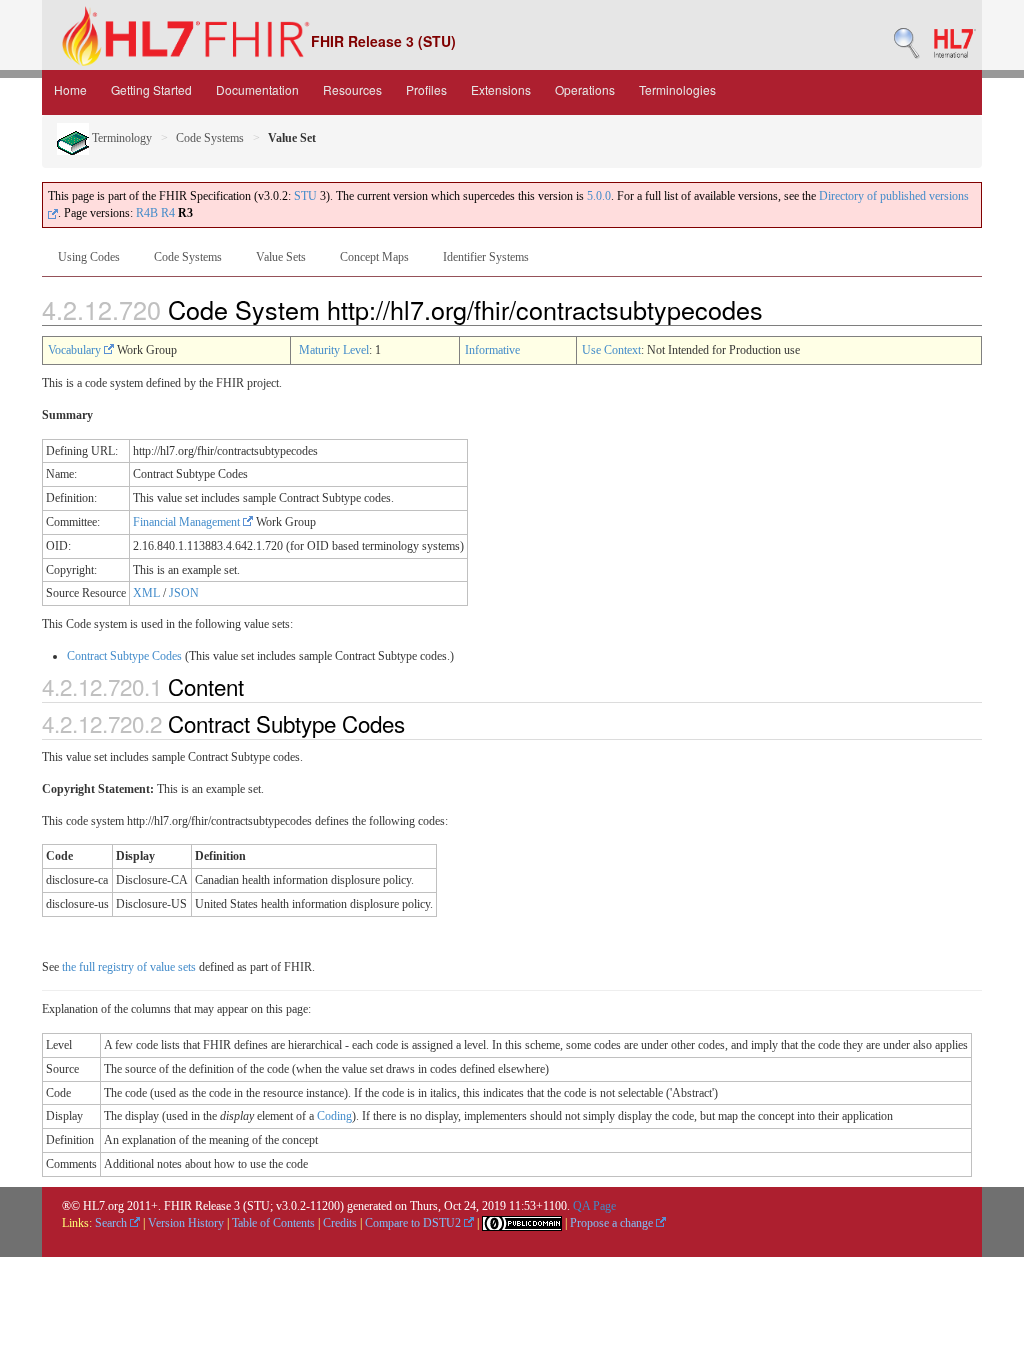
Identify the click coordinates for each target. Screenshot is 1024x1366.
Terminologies (677, 89)
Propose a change (613, 1223)
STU (305, 196)
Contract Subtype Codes (124, 656)
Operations (585, 89)
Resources (352, 89)
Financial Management (188, 522)
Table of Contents (273, 1223)
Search (112, 1223)
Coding (334, 1116)
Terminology (120, 138)
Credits (340, 1223)
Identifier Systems (486, 257)
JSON (184, 593)
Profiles (426, 89)
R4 (168, 213)
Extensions (501, 89)
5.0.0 (599, 196)
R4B (147, 213)
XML (146, 593)
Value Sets (281, 257)
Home (70, 89)
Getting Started (151, 89)
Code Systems (210, 138)
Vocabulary (76, 350)
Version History (186, 1223)
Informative (492, 350)
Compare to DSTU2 (414, 1223)
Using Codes (89, 257)
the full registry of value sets (129, 967)
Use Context (611, 350)
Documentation (257, 89)
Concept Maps (374, 257)
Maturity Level (334, 350)
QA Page (594, 1206)
